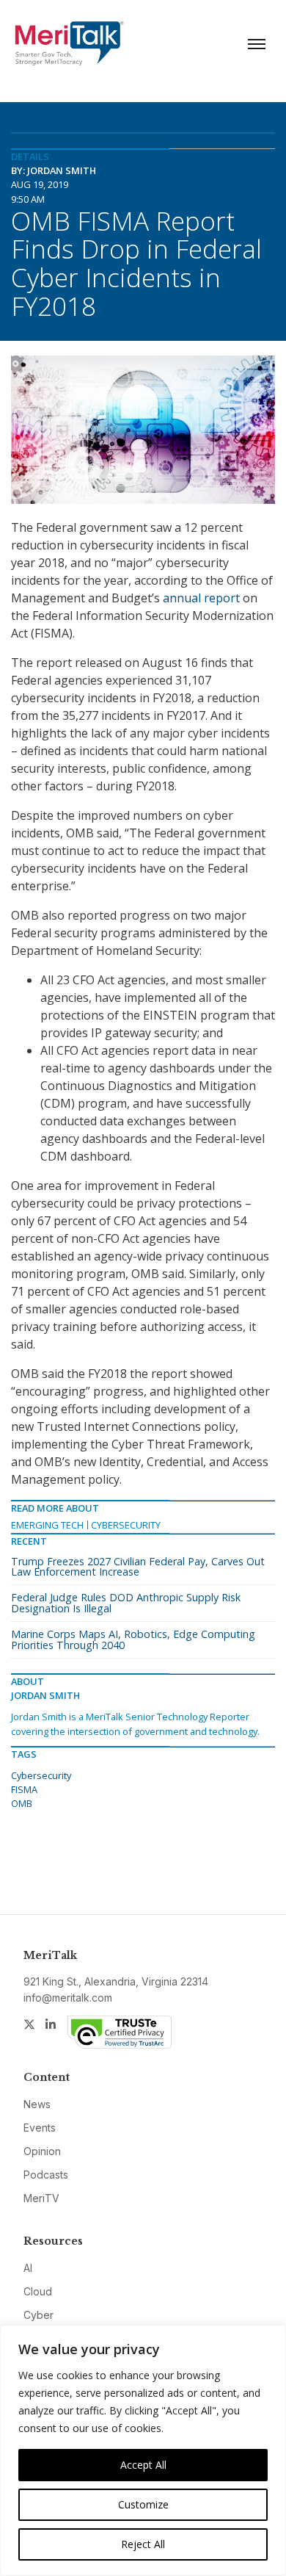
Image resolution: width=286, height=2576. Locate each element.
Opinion (42, 2151)
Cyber (38, 2315)
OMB (22, 1803)
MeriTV (41, 2198)
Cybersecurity (126, 1525)
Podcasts (46, 2175)
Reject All (143, 2544)
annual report (201, 598)
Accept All (143, 2465)
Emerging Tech (47, 1525)
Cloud (38, 2291)
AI (28, 2268)
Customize (143, 2504)
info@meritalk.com (68, 1998)
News (37, 2104)
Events (40, 2128)
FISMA (24, 1789)
